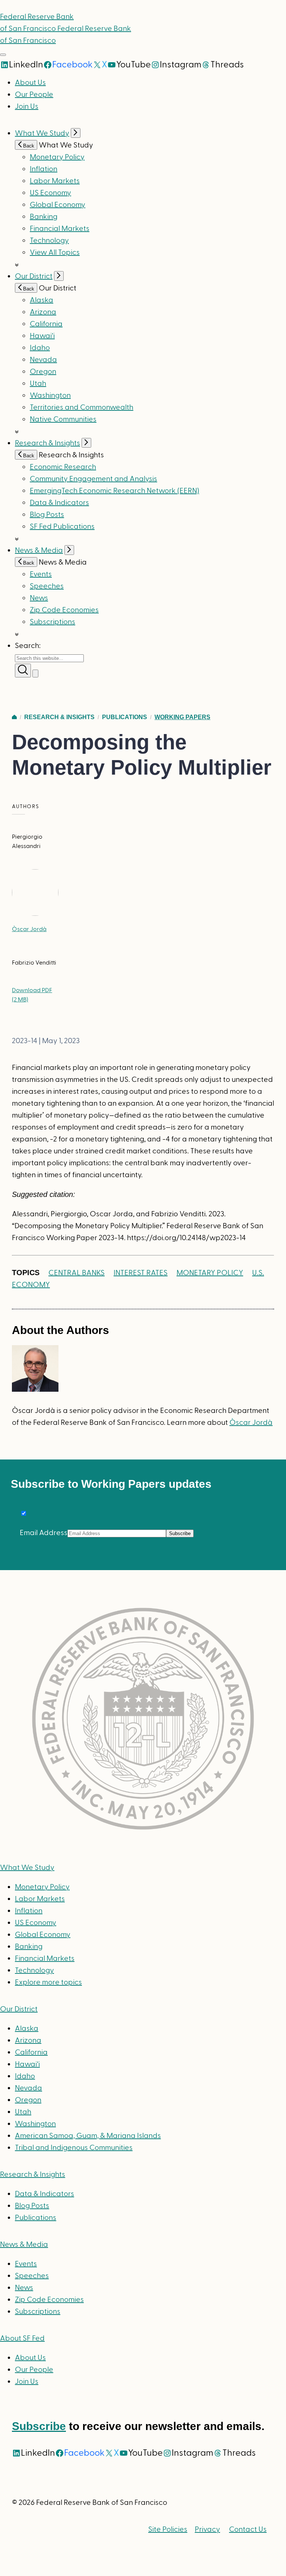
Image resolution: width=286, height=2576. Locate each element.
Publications (125, 717)
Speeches (47, 586)
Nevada (43, 360)
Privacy (207, 2529)
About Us (30, 83)
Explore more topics (48, 1982)
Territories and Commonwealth (82, 407)
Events (41, 574)
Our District (34, 276)
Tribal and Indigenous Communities (74, 2148)
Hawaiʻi (42, 336)
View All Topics (55, 252)
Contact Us (248, 2529)
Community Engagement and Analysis (93, 479)
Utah (38, 384)
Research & (33, 2175)
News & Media (39, 550)
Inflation (44, 169)
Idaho (40, 348)
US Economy (50, 193)
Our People (34, 95)
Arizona (43, 312)
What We (27, 1868)
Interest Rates (141, 1273)
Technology (49, 241)
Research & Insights (47, 443)
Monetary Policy (57, 157)
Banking (44, 217)
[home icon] (14, 717)
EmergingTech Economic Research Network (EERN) (115, 491)
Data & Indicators (59, 503)
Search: (28, 646)
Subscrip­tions (53, 622)
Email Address (44, 1533)
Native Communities (63, 419)
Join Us (27, 107)
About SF (22, 2338)
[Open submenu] (76, 133)
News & (24, 2245)
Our (19, 2009)
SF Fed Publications (62, 527)
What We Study (42, 133)
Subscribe (39, 2426)
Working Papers (182, 717)
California (46, 324)
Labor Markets (55, 181)
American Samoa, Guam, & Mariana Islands (88, 2136)
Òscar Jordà (29, 929)
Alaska (42, 300)
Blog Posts (47, 515)
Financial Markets (60, 229)
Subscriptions (38, 2312)
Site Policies (168, 2529)
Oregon (43, 372)
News (39, 598)
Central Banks (77, 1273)
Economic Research (63, 467)
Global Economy (58, 205)
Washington (50, 396)
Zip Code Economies (64, 610)
